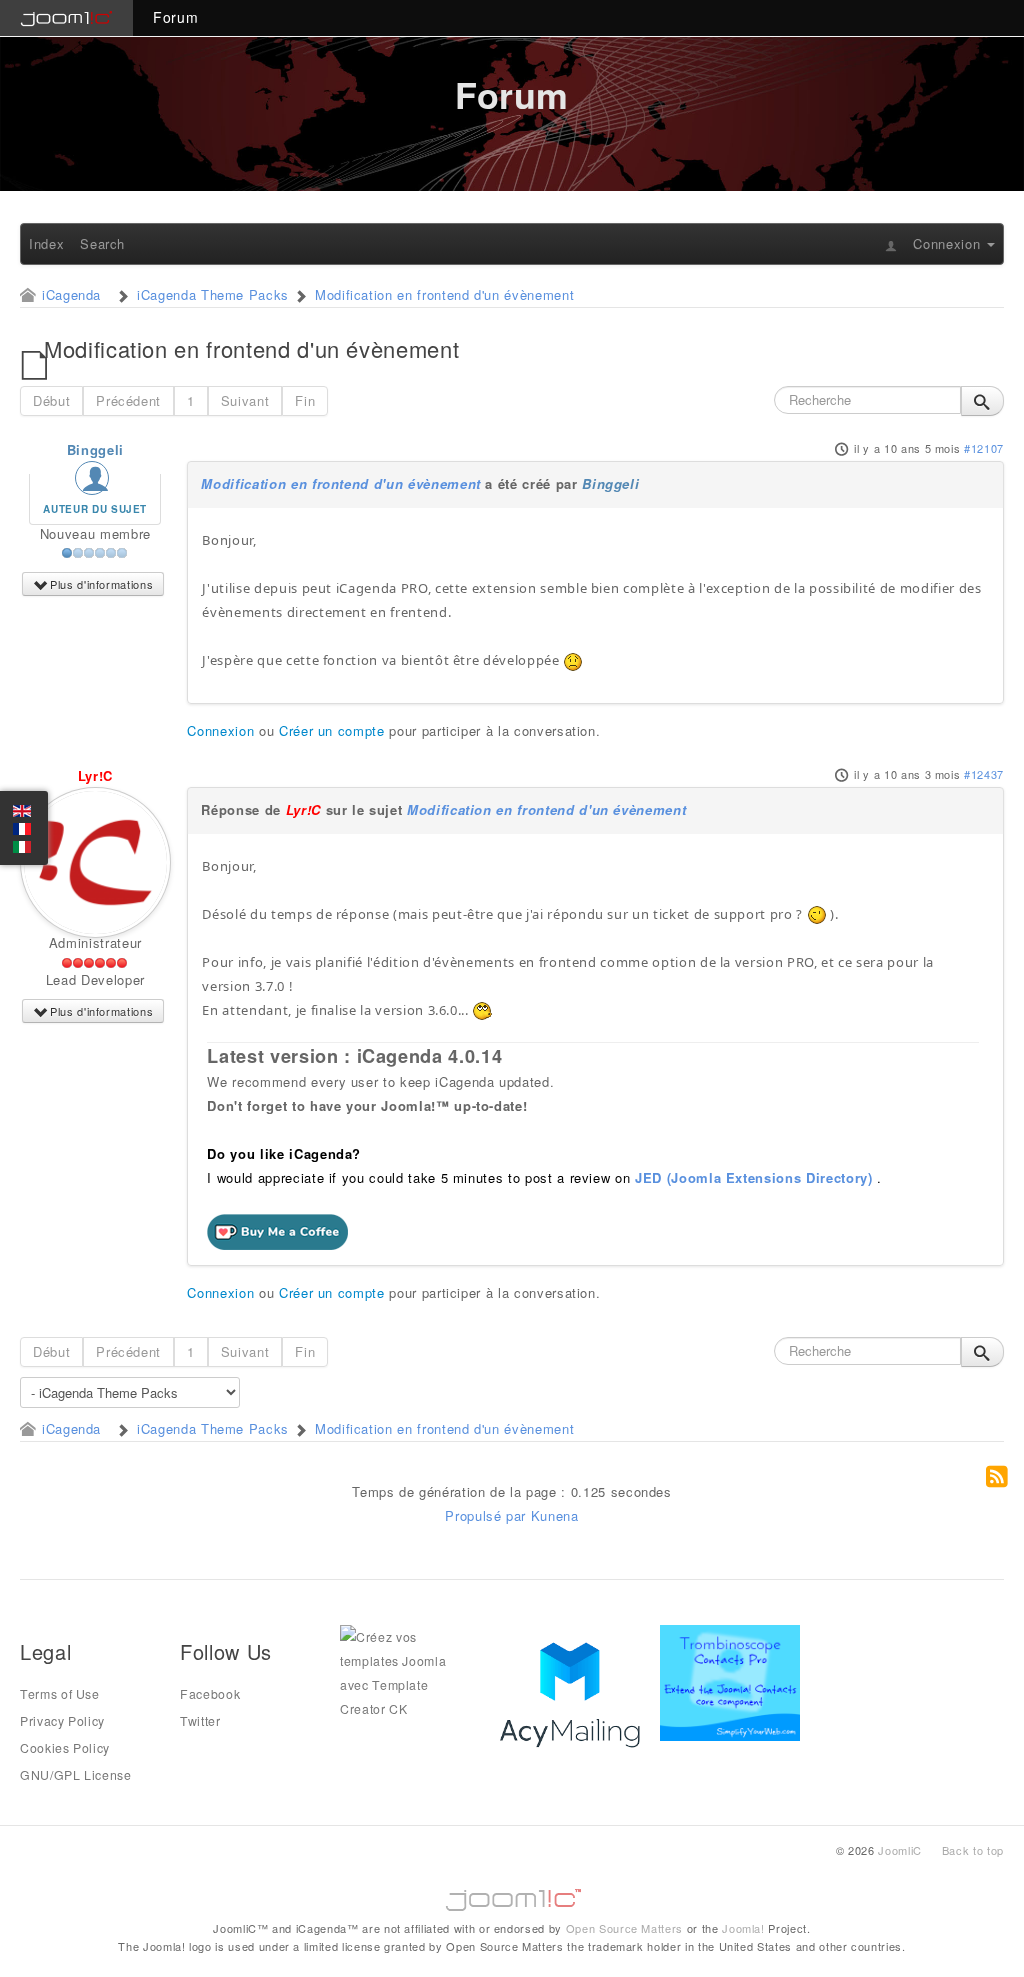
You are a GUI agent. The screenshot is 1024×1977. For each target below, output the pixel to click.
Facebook (210, 1694)
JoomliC (900, 1850)
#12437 (984, 774)
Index (46, 243)
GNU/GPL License (76, 1775)
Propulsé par (487, 1515)
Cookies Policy (65, 1748)
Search (102, 243)
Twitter (200, 1721)
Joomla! (743, 1928)
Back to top (973, 1850)
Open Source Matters (624, 1928)
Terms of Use (60, 1694)
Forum (175, 17)
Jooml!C (512, 1895)
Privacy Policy (62, 1721)
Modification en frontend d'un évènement (340, 483)
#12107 (984, 448)
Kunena (555, 1515)
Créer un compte (332, 730)
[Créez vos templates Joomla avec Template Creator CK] (410, 1671)
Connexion (220, 730)
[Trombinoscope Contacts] (733, 1681)
